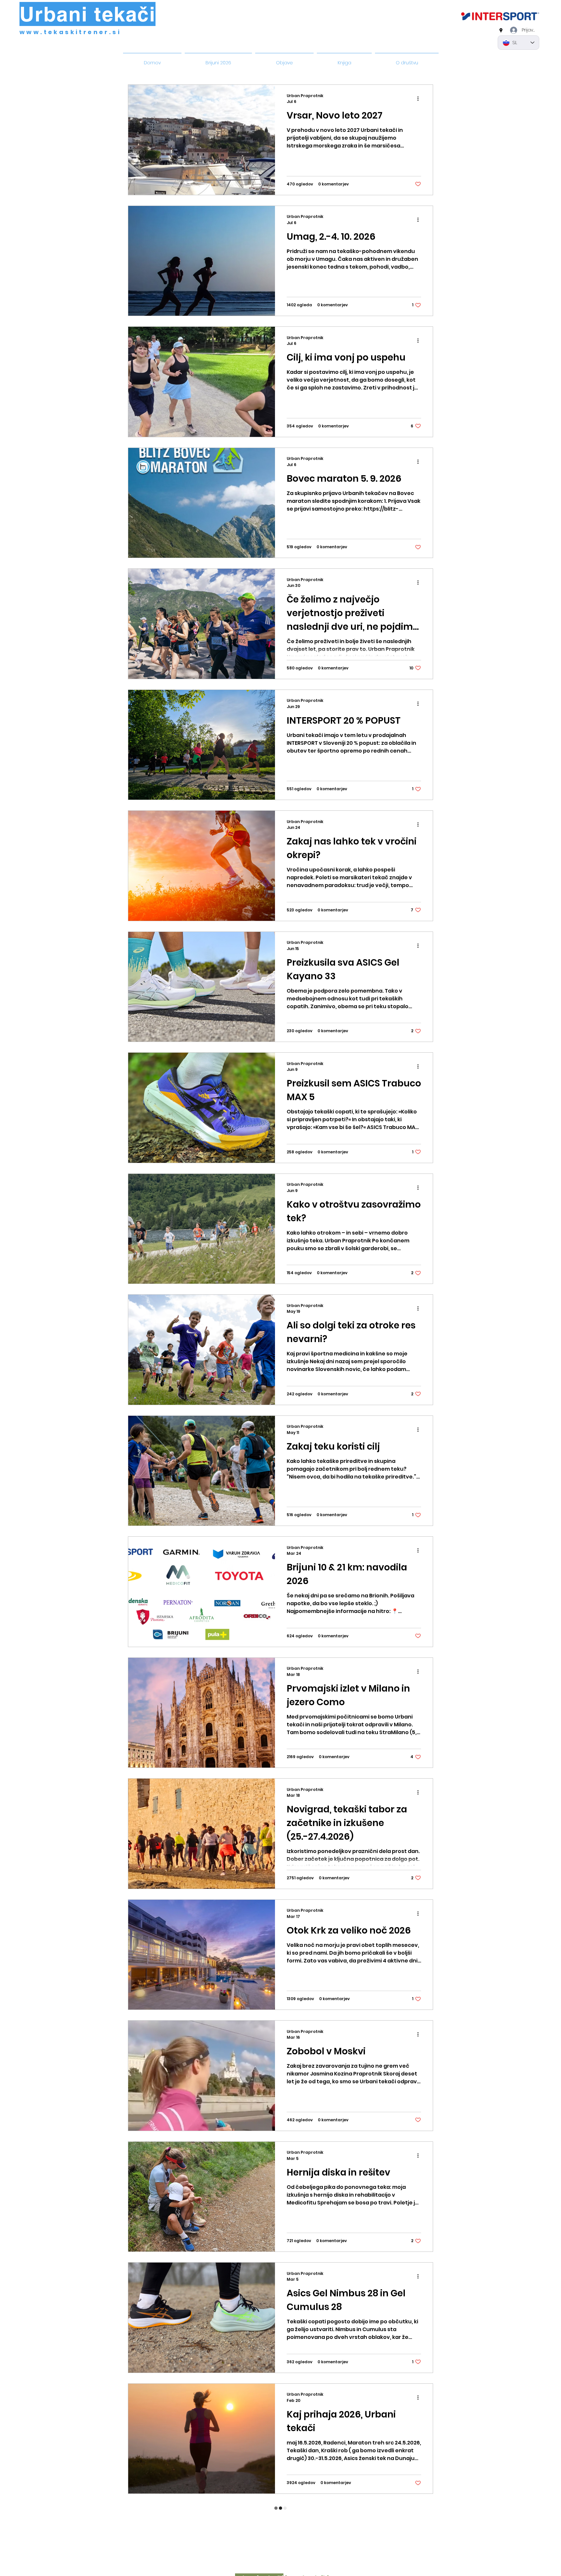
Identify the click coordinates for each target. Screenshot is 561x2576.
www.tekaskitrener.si (70, 32)
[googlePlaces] (501, 31)
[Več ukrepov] (420, 99)
